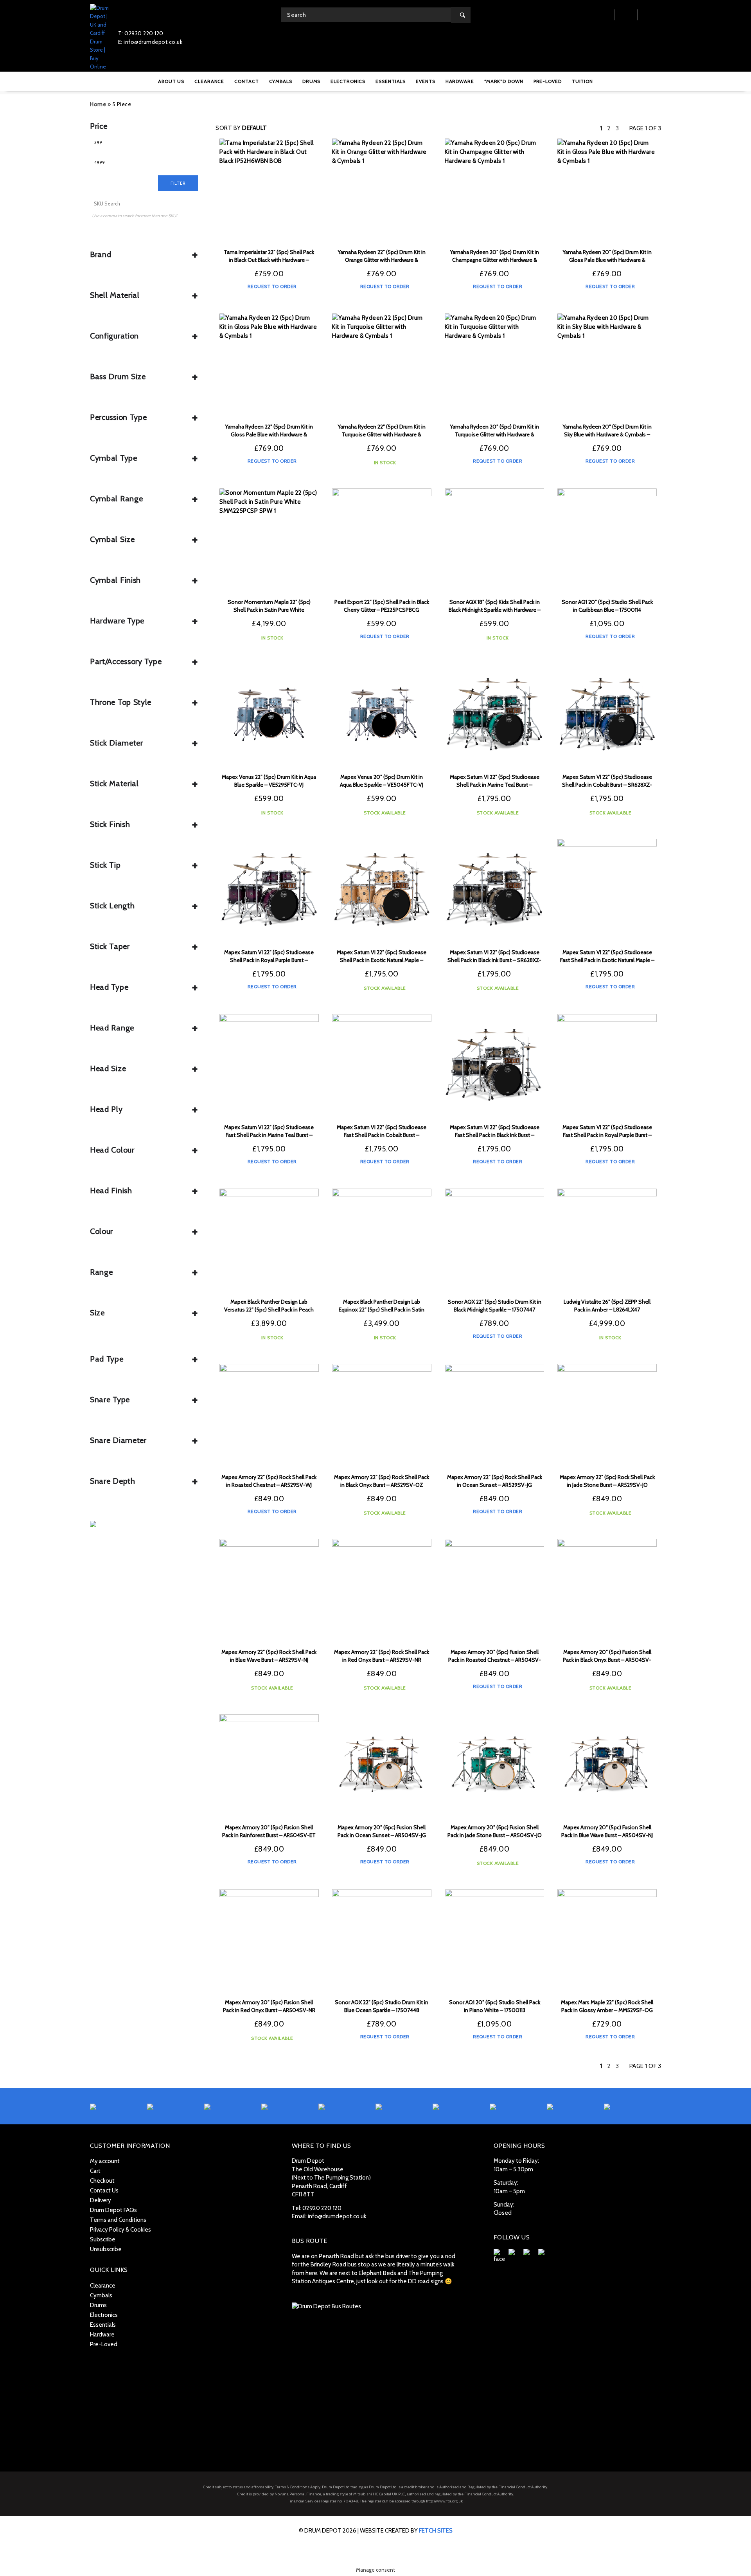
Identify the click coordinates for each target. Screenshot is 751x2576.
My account (105, 2161)
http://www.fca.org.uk (444, 2501)
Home (98, 104)
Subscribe (103, 2239)
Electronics (104, 2315)
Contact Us (104, 2191)
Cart (95, 2171)
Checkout (102, 2181)
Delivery (101, 2200)
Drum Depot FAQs (113, 2210)
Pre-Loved (104, 2344)
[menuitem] (171, 81)
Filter (178, 183)
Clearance (103, 2286)
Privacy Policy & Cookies (120, 2230)
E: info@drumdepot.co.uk (150, 42)
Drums (98, 2305)
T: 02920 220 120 (141, 33)
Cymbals (101, 2295)
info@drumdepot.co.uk (337, 2216)
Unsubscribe (106, 2249)
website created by (406, 2531)
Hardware (102, 2335)
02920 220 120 (322, 2208)
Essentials (103, 2325)
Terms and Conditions (118, 2220)
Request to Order (271, 286)
